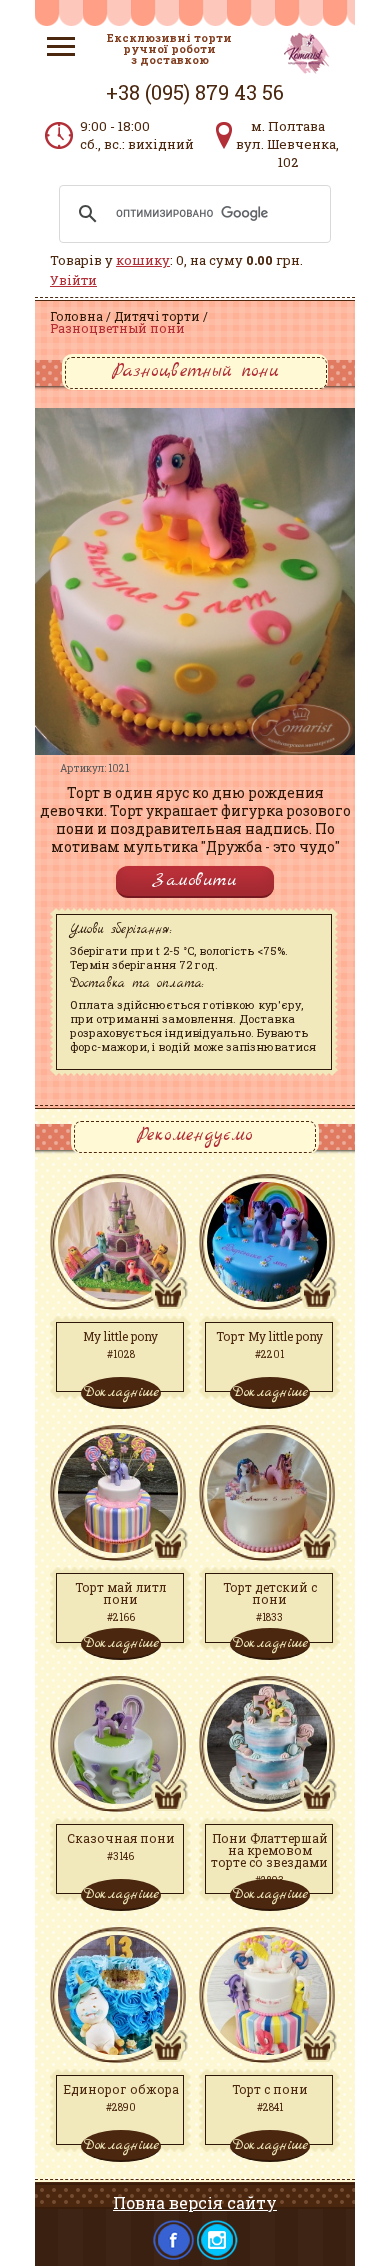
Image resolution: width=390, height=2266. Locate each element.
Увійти (73, 280)
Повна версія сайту (195, 2202)
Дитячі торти (157, 316)
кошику (143, 260)
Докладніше (121, 1392)
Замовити (195, 880)
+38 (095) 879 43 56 (195, 92)
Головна (76, 316)
